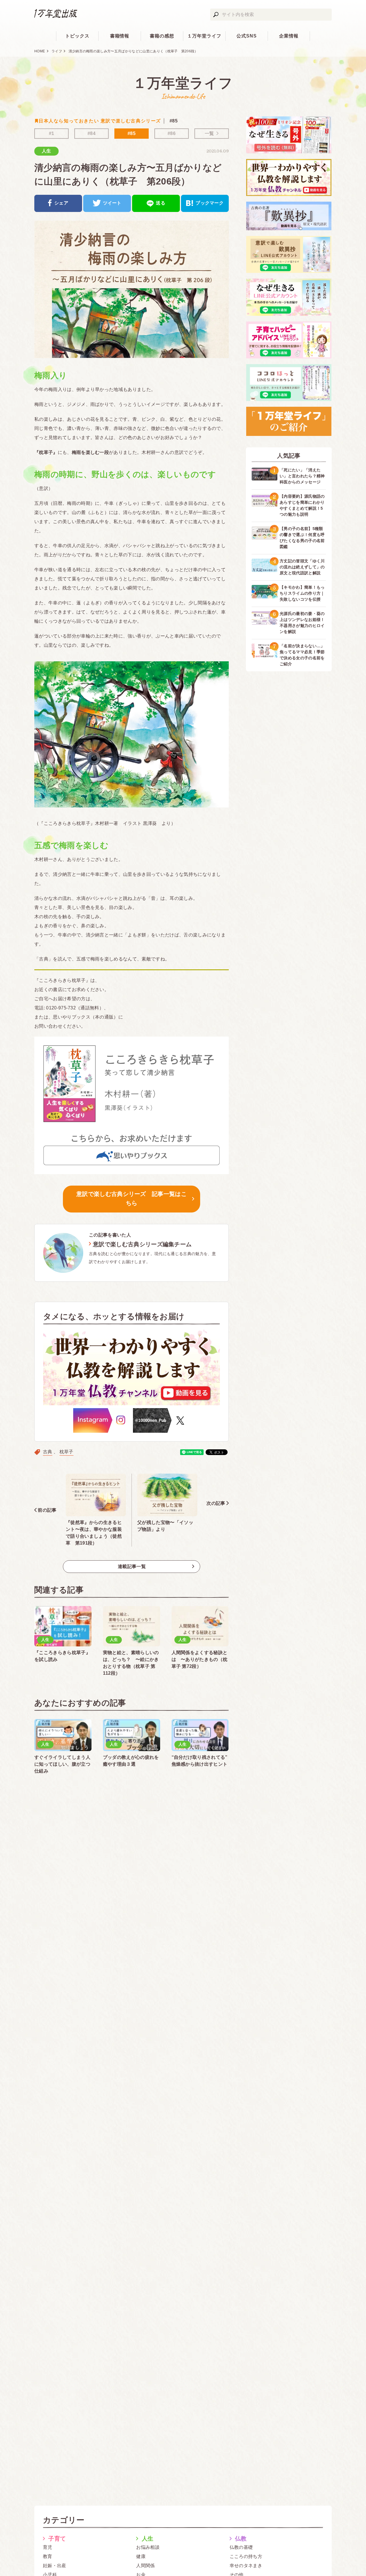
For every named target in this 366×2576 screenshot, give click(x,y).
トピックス (77, 36)
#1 (52, 133)
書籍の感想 (162, 36)
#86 (172, 133)
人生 (46, 151)
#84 (91, 133)
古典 (48, 1452)
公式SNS (247, 36)
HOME (40, 51)
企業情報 (289, 36)
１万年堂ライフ (204, 36)
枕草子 (66, 1452)
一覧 (209, 133)
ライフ (57, 51)
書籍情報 (120, 36)
